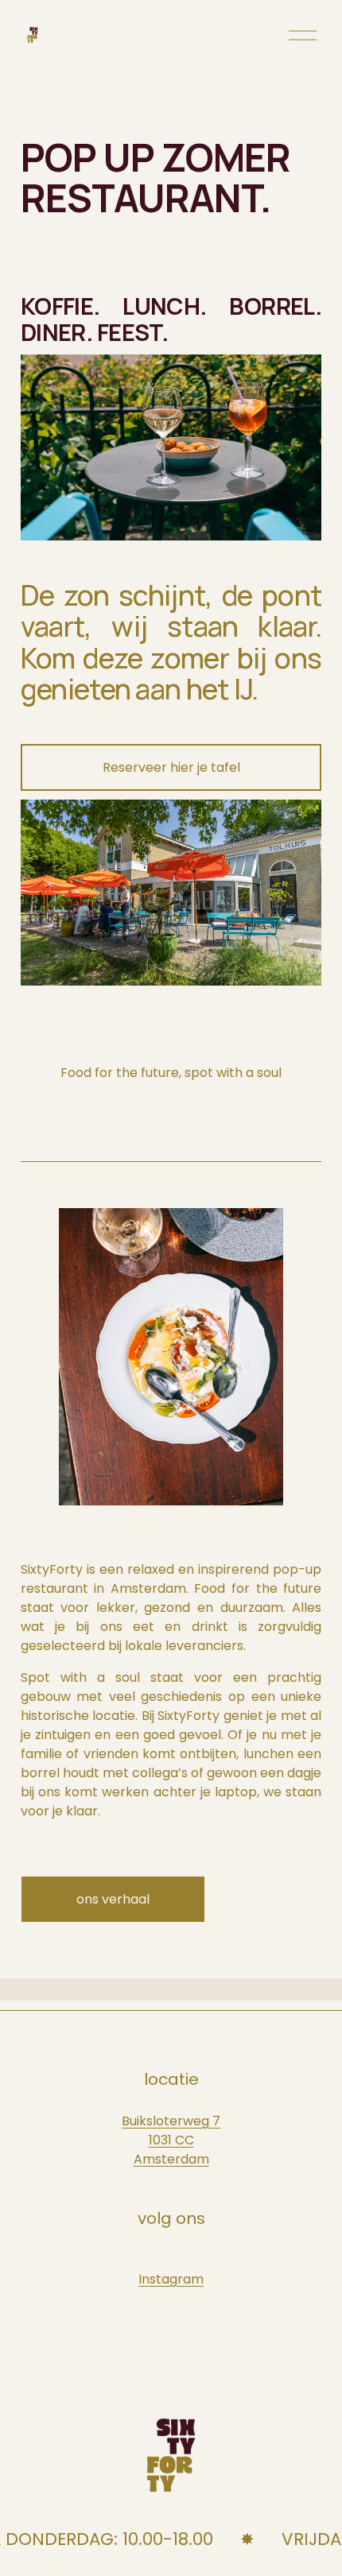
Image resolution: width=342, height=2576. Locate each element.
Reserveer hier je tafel (171, 767)
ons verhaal (113, 1899)
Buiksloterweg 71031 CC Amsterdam (171, 2140)
